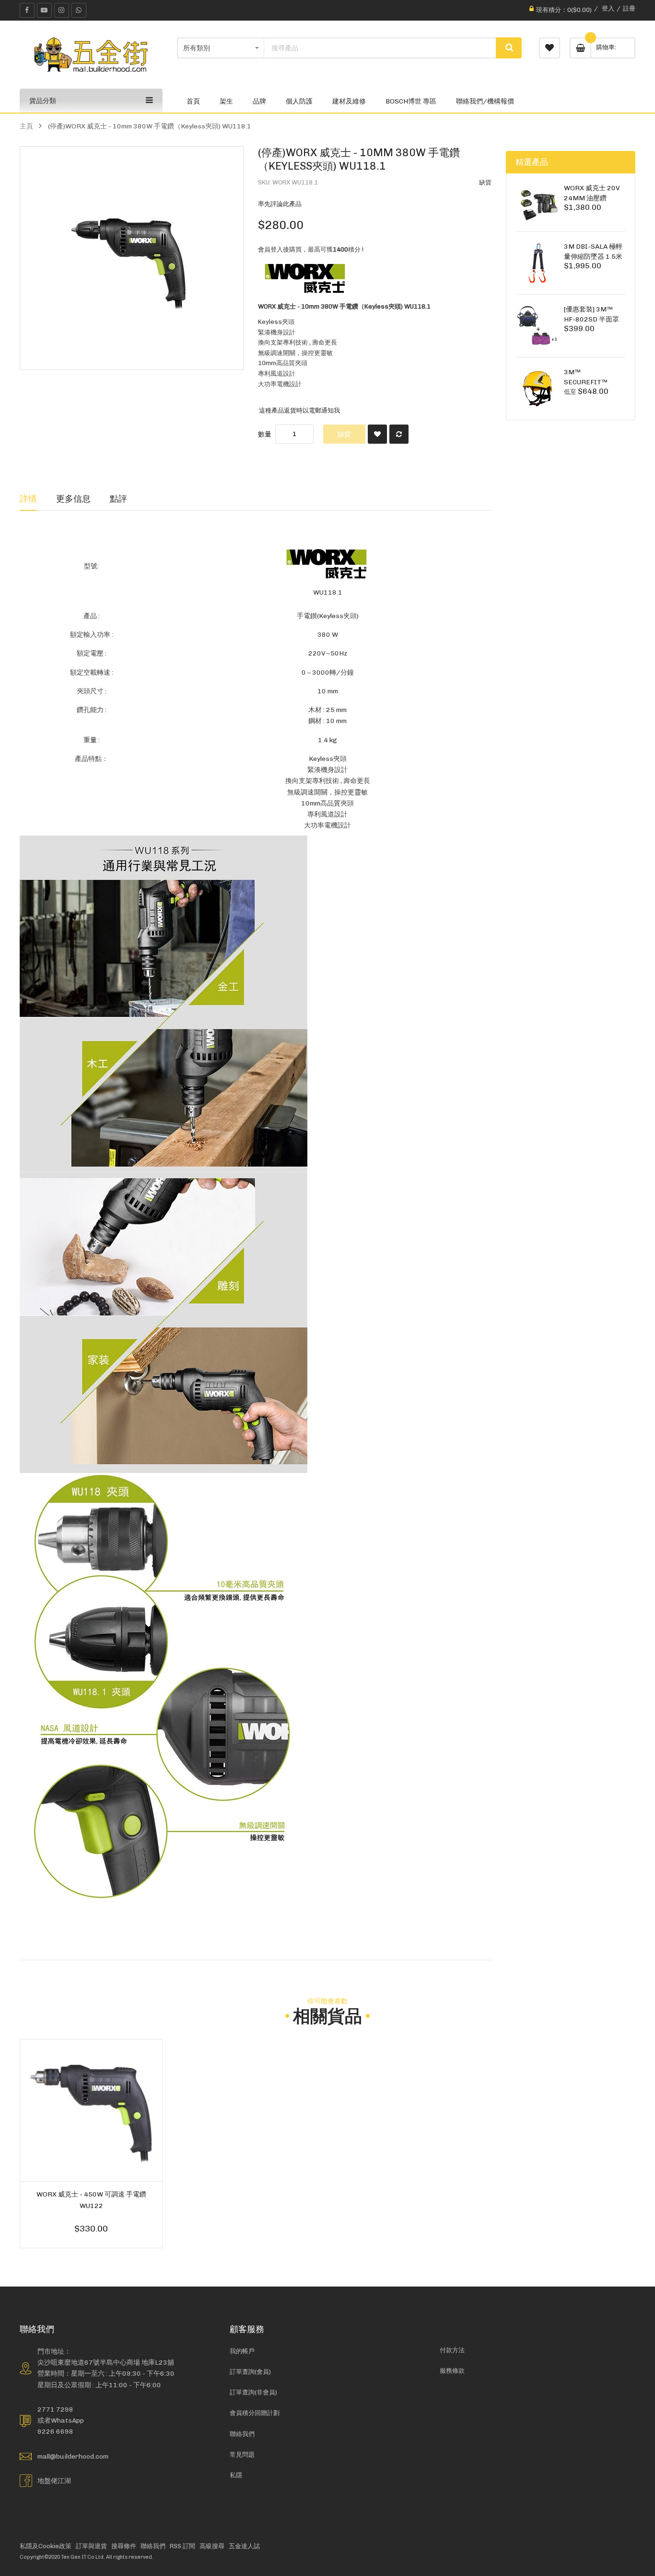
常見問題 (242, 2455)
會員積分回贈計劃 (255, 2413)
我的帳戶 (242, 2351)
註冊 (629, 8)
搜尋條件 (124, 2546)
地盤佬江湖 (54, 2481)
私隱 (236, 2475)
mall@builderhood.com (73, 2456)
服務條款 (452, 2371)
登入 (608, 8)
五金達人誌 (244, 2546)
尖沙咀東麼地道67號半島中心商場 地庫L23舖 (106, 2362)
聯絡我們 (242, 2434)
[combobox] (380, 48)
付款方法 (452, 2350)
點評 (118, 499)
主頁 (26, 126)
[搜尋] (509, 48)
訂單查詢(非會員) (253, 2392)
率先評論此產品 (280, 204)
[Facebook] (27, 10)
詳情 (28, 499)
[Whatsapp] (79, 10)
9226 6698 (55, 2431)
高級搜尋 (212, 2546)
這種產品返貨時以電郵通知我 (299, 410)
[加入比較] (399, 434)
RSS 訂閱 (182, 2546)
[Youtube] (44, 10)
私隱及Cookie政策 (46, 2546)
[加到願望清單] (377, 434)
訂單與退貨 (91, 2546)
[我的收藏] (550, 48)
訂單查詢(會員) (250, 2372)
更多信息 (73, 499)
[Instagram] (62, 10)
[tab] (28, 499)
